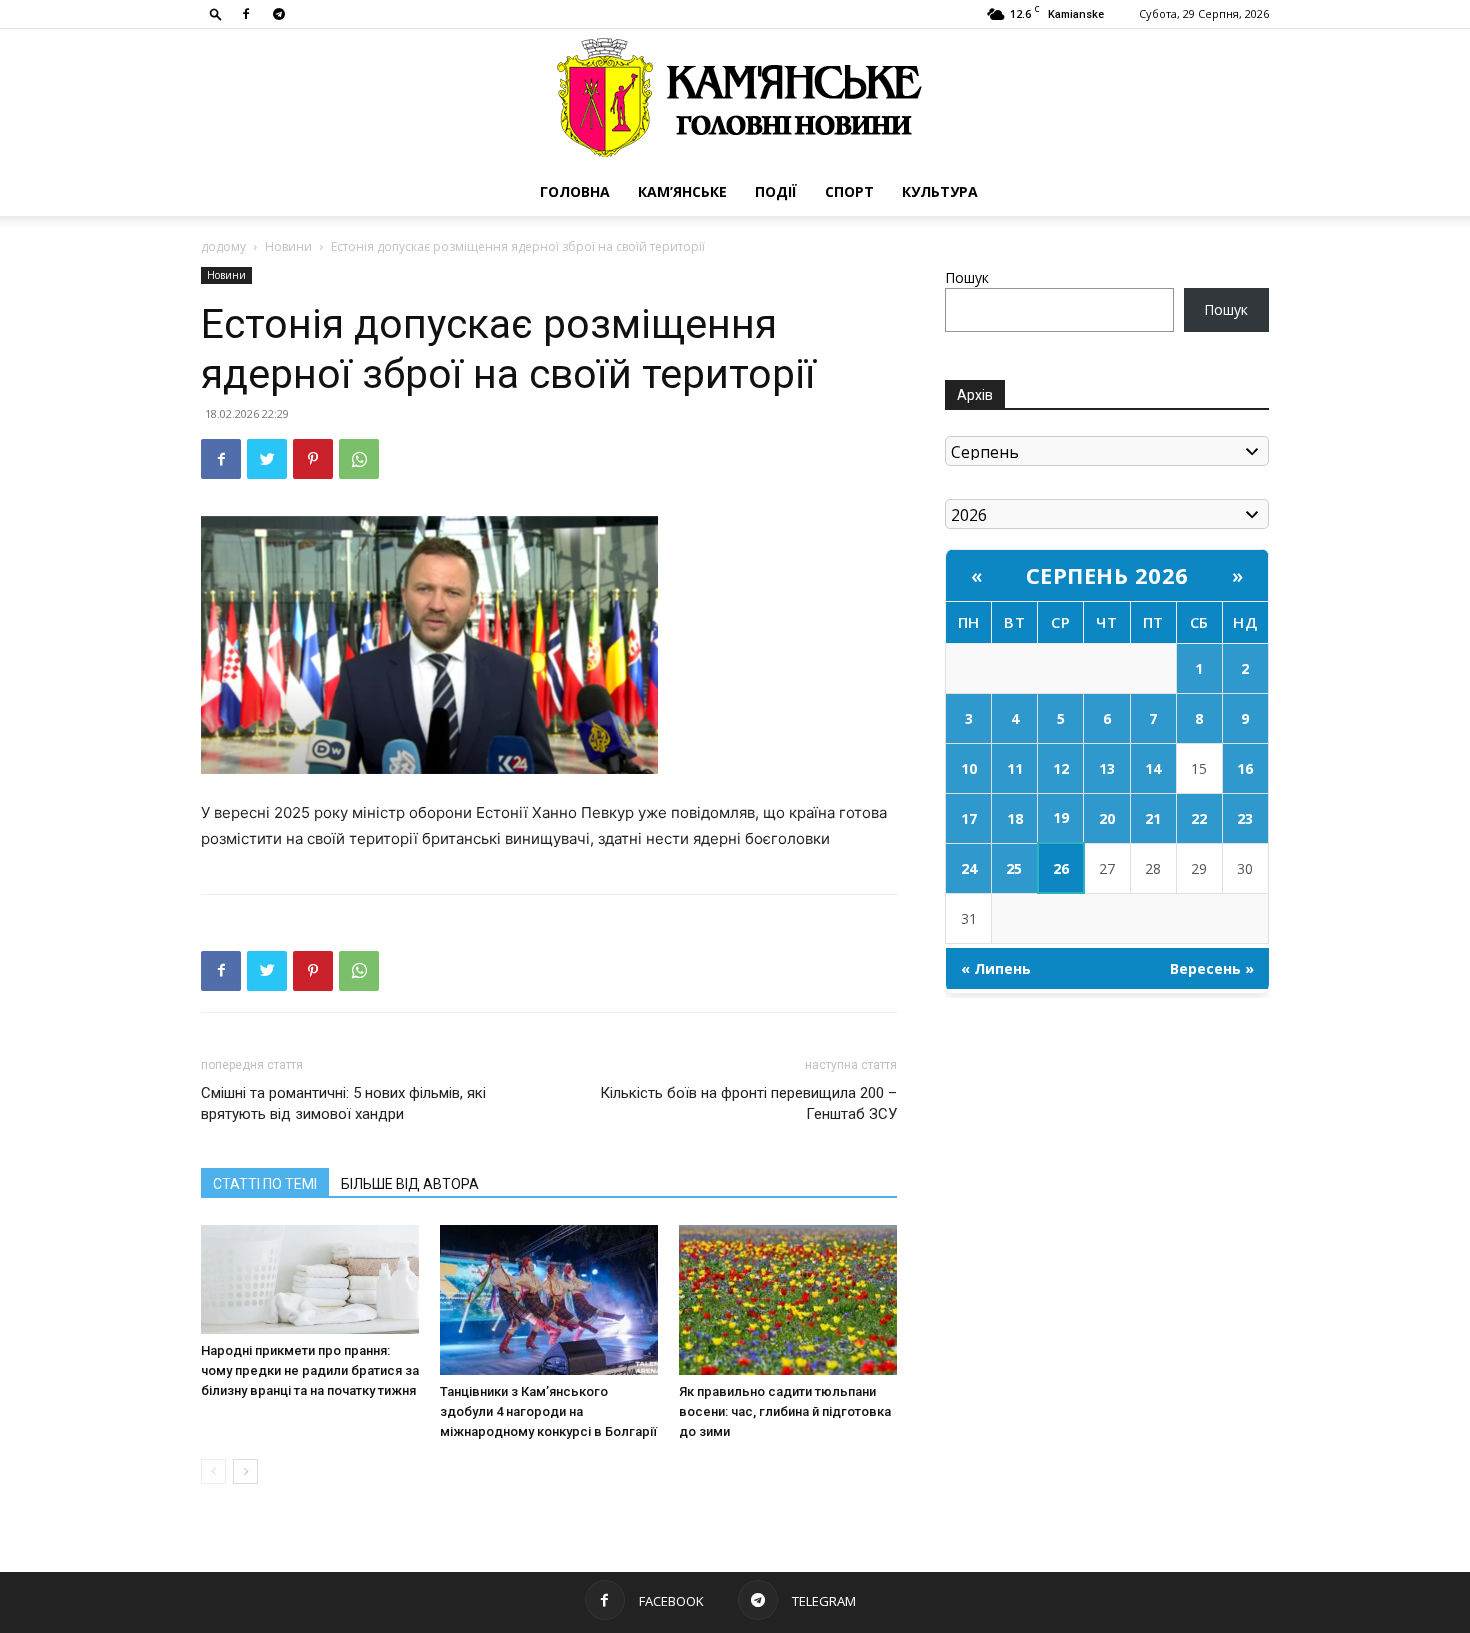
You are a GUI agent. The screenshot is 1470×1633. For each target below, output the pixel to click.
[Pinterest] (313, 459)
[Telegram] (279, 14)
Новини (288, 246)
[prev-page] (213, 1471)
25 (1014, 868)
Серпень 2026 (1107, 575)
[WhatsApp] (359, 459)
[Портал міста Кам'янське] (735, 98)
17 (969, 818)
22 (1199, 818)
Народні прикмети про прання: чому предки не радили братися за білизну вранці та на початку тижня (310, 1370)
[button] (216, 13)
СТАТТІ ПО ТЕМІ (265, 1184)
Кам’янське (682, 191)
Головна (575, 191)
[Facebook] (246, 14)
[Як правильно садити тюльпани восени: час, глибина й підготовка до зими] (788, 1300)
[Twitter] (267, 459)
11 (1015, 768)
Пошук (967, 277)
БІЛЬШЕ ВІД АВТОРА (410, 1184)
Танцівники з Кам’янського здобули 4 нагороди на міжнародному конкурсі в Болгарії (548, 1411)
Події (776, 191)
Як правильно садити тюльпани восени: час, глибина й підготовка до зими (785, 1411)
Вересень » (1212, 968)
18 (1015, 818)
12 (1061, 768)
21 (1153, 818)
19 (1061, 817)
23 (1245, 818)
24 (969, 868)
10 (969, 768)
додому (223, 246)
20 (1107, 818)
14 (1153, 768)
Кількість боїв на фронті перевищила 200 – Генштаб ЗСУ (748, 1103)
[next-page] (245, 1471)
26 (1061, 868)
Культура (940, 191)
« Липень (996, 968)
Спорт (849, 191)
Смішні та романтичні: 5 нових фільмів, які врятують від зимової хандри (343, 1103)
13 (1107, 768)
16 (1245, 768)
